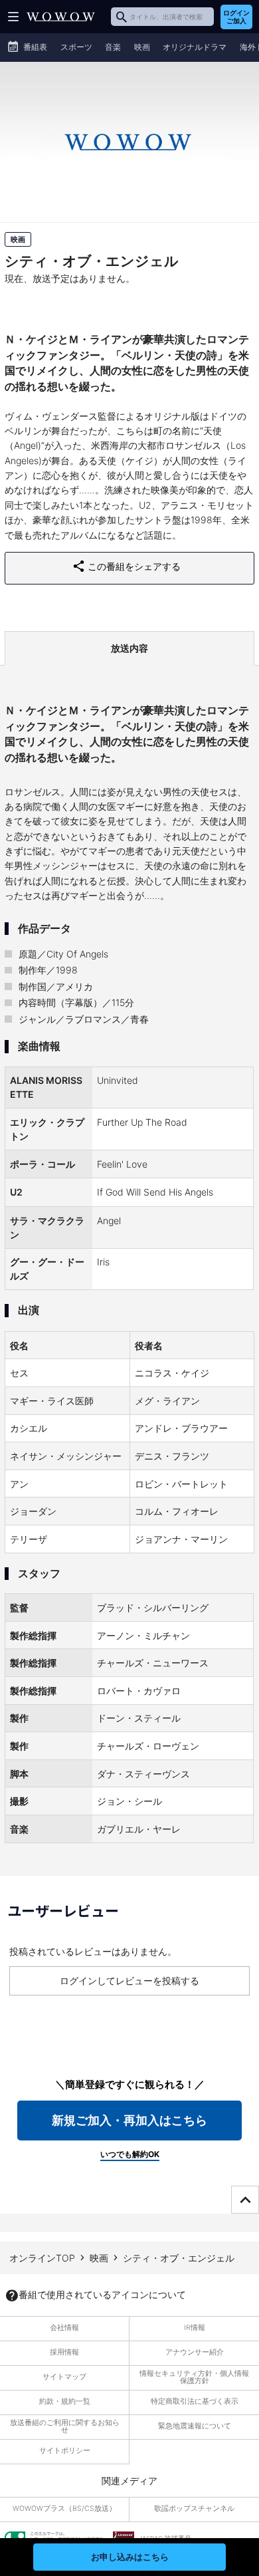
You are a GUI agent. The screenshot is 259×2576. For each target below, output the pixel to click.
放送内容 (129, 648)
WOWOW (61, 17)
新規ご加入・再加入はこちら (129, 2120)
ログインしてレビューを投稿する (129, 1981)
